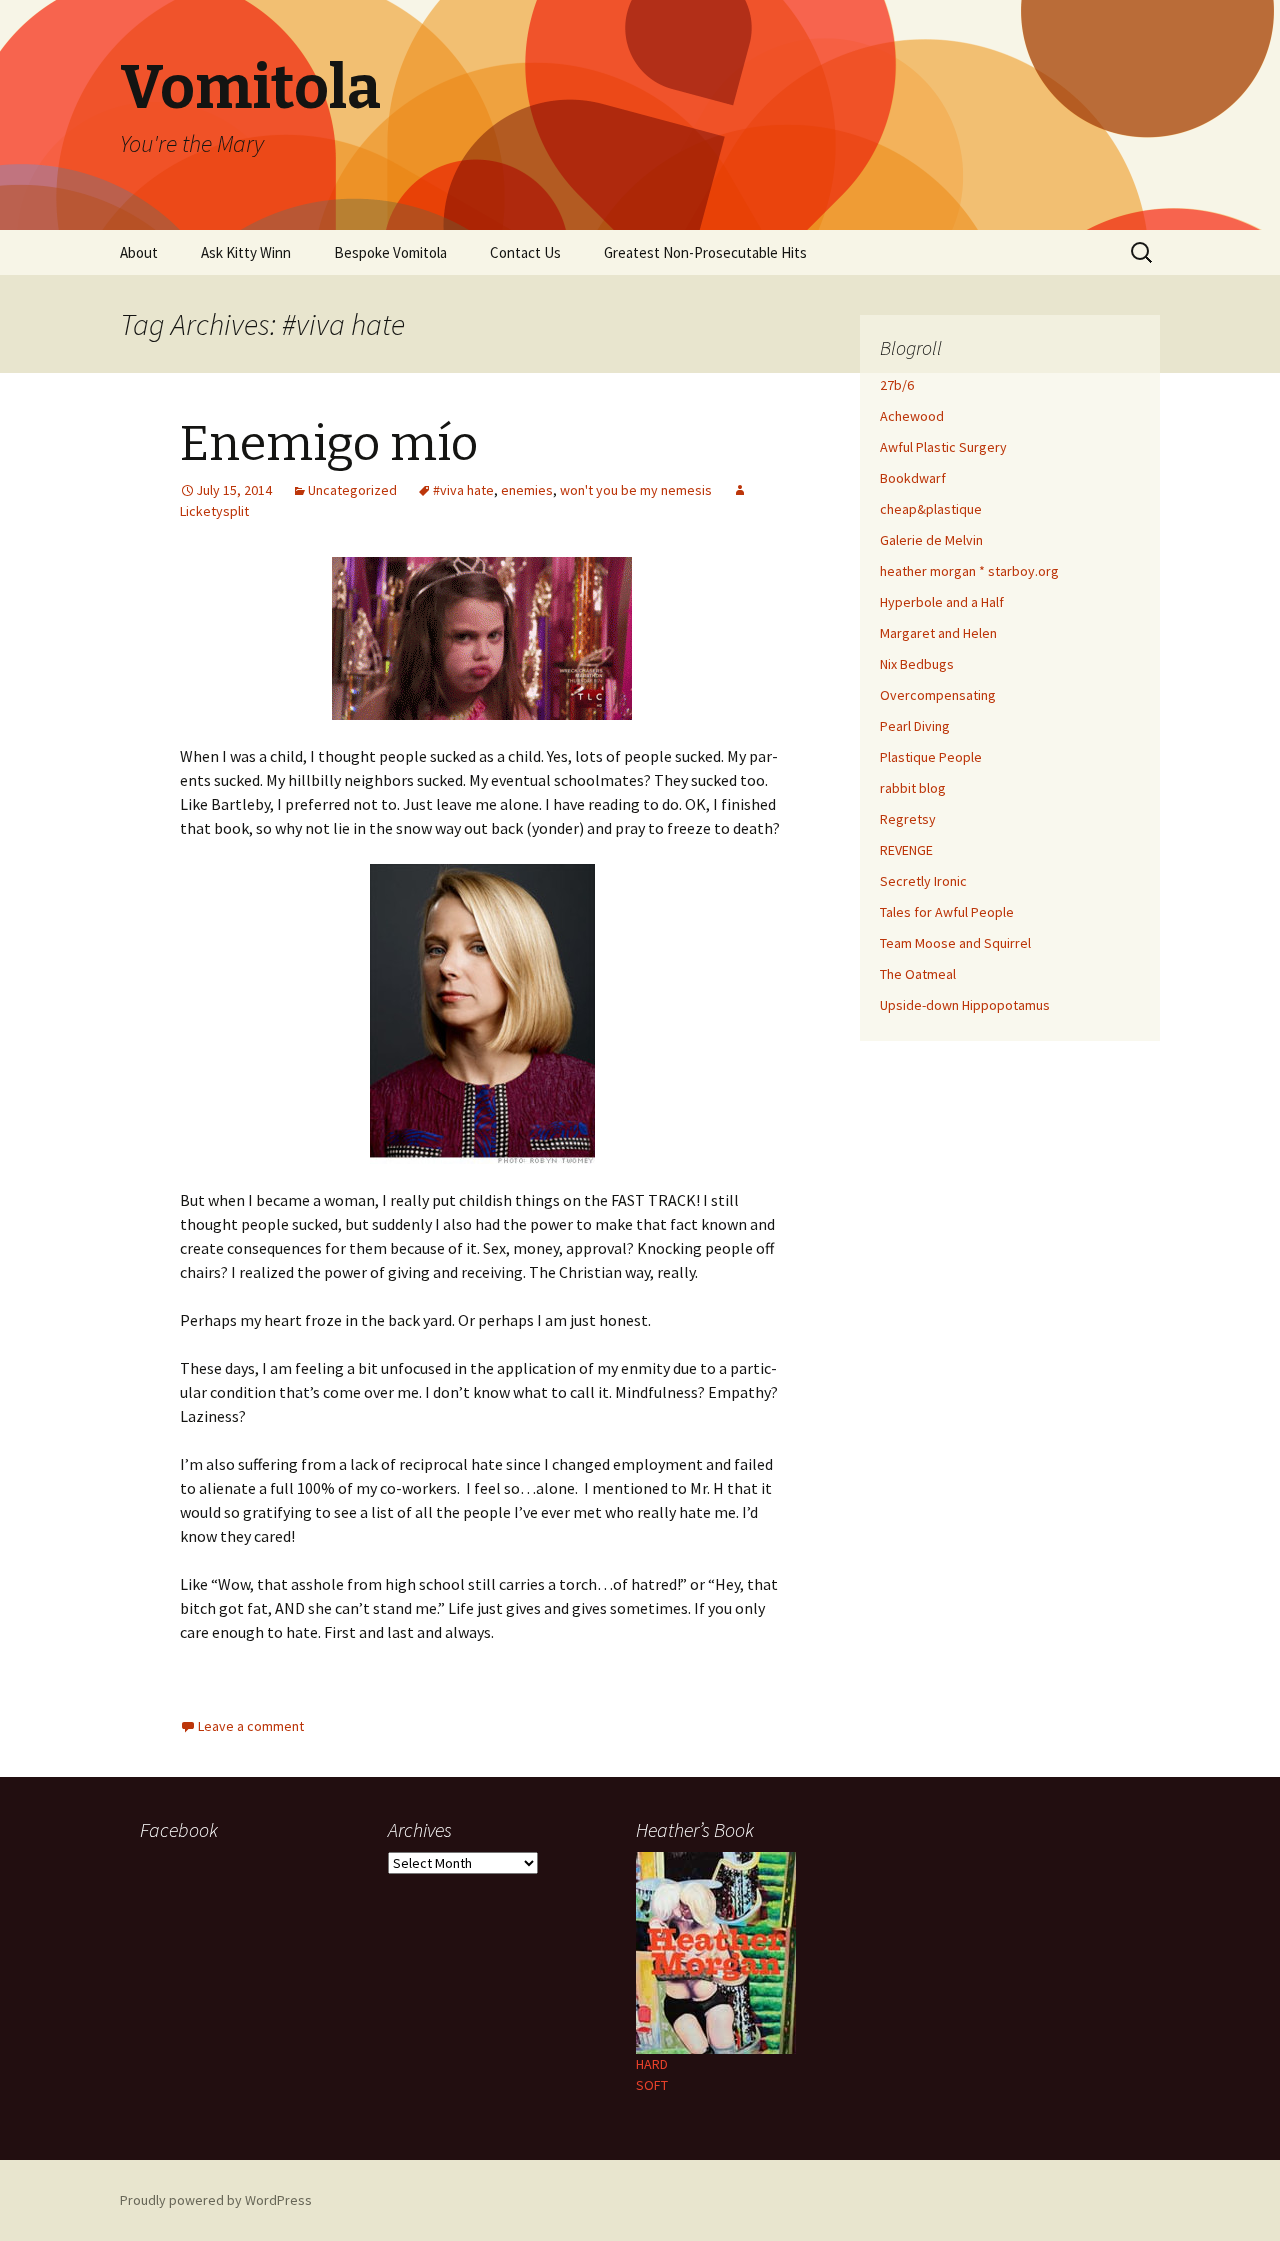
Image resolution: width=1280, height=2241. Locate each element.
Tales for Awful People (947, 912)
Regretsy (908, 819)
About (139, 252)
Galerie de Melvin (931, 540)
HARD (652, 2064)
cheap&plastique (931, 509)
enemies (527, 490)
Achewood (912, 416)
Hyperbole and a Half (942, 602)
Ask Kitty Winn (246, 252)
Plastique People (931, 757)
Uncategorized (352, 490)
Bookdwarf (913, 478)
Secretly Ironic (923, 881)
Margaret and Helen (938, 633)
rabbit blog (913, 788)
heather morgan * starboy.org (969, 571)
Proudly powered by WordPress (216, 2200)
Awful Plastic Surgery (943, 447)
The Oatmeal (918, 974)
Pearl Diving (915, 726)
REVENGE (906, 850)
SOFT (652, 2085)
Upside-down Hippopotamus (965, 1005)
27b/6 (897, 385)
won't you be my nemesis (636, 490)
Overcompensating (938, 695)
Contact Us (525, 252)
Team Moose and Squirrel (955, 943)
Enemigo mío (329, 444)
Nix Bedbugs (917, 664)
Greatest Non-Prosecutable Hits (705, 252)
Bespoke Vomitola (390, 252)
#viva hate (463, 490)
